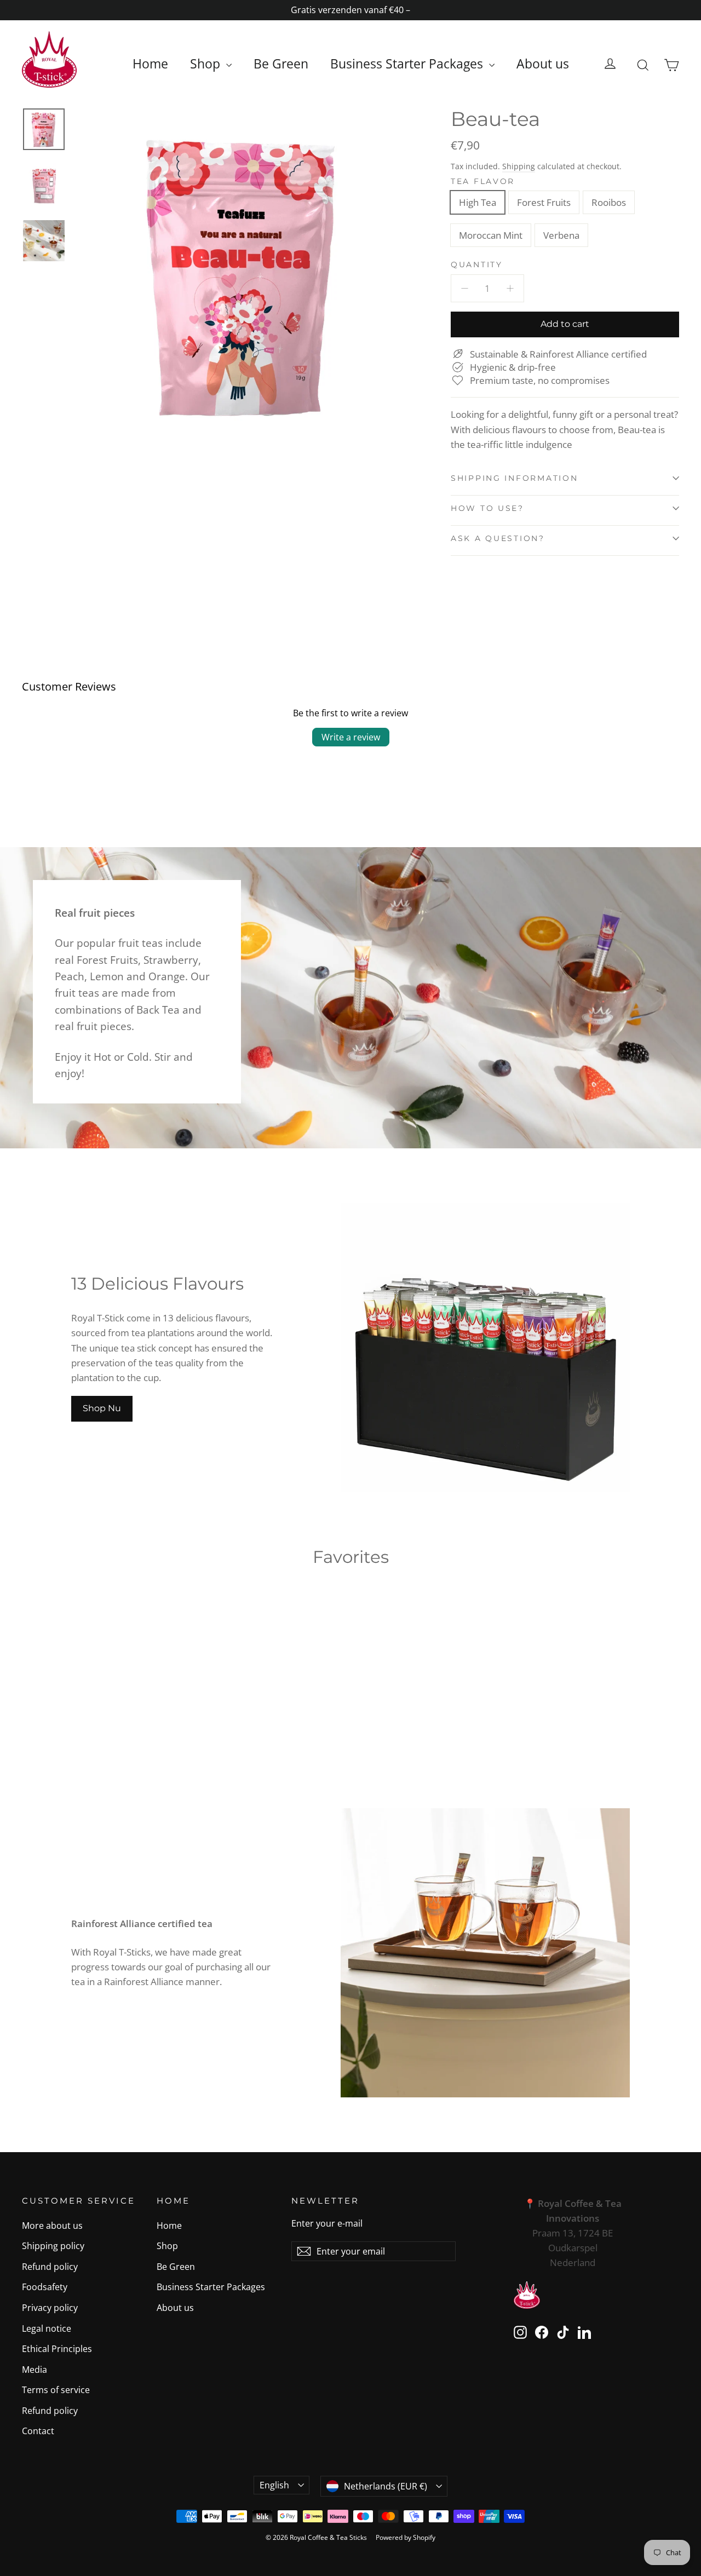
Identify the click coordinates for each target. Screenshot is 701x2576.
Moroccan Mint (491, 235)
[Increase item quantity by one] (510, 288)
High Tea (478, 202)
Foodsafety (45, 2287)
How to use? (487, 508)
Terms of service (56, 2390)
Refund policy (50, 2267)
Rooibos (609, 202)
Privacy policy (50, 2308)
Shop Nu (102, 1408)
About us (543, 64)
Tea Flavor (483, 181)
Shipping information (514, 478)
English (274, 2485)
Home (150, 64)
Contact (38, 2431)
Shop (207, 64)
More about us (52, 2226)
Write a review (351, 737)
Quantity (477, 264)
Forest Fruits (544, 202)
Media (35, 2370)
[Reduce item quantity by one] (465, 288)
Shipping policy (53, 2246)
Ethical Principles (57, 2349)
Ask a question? (498, 538)
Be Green (281, 64)
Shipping (519, 166)
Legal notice (47, 2328)
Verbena (561, 235)
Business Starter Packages (408, 64)
